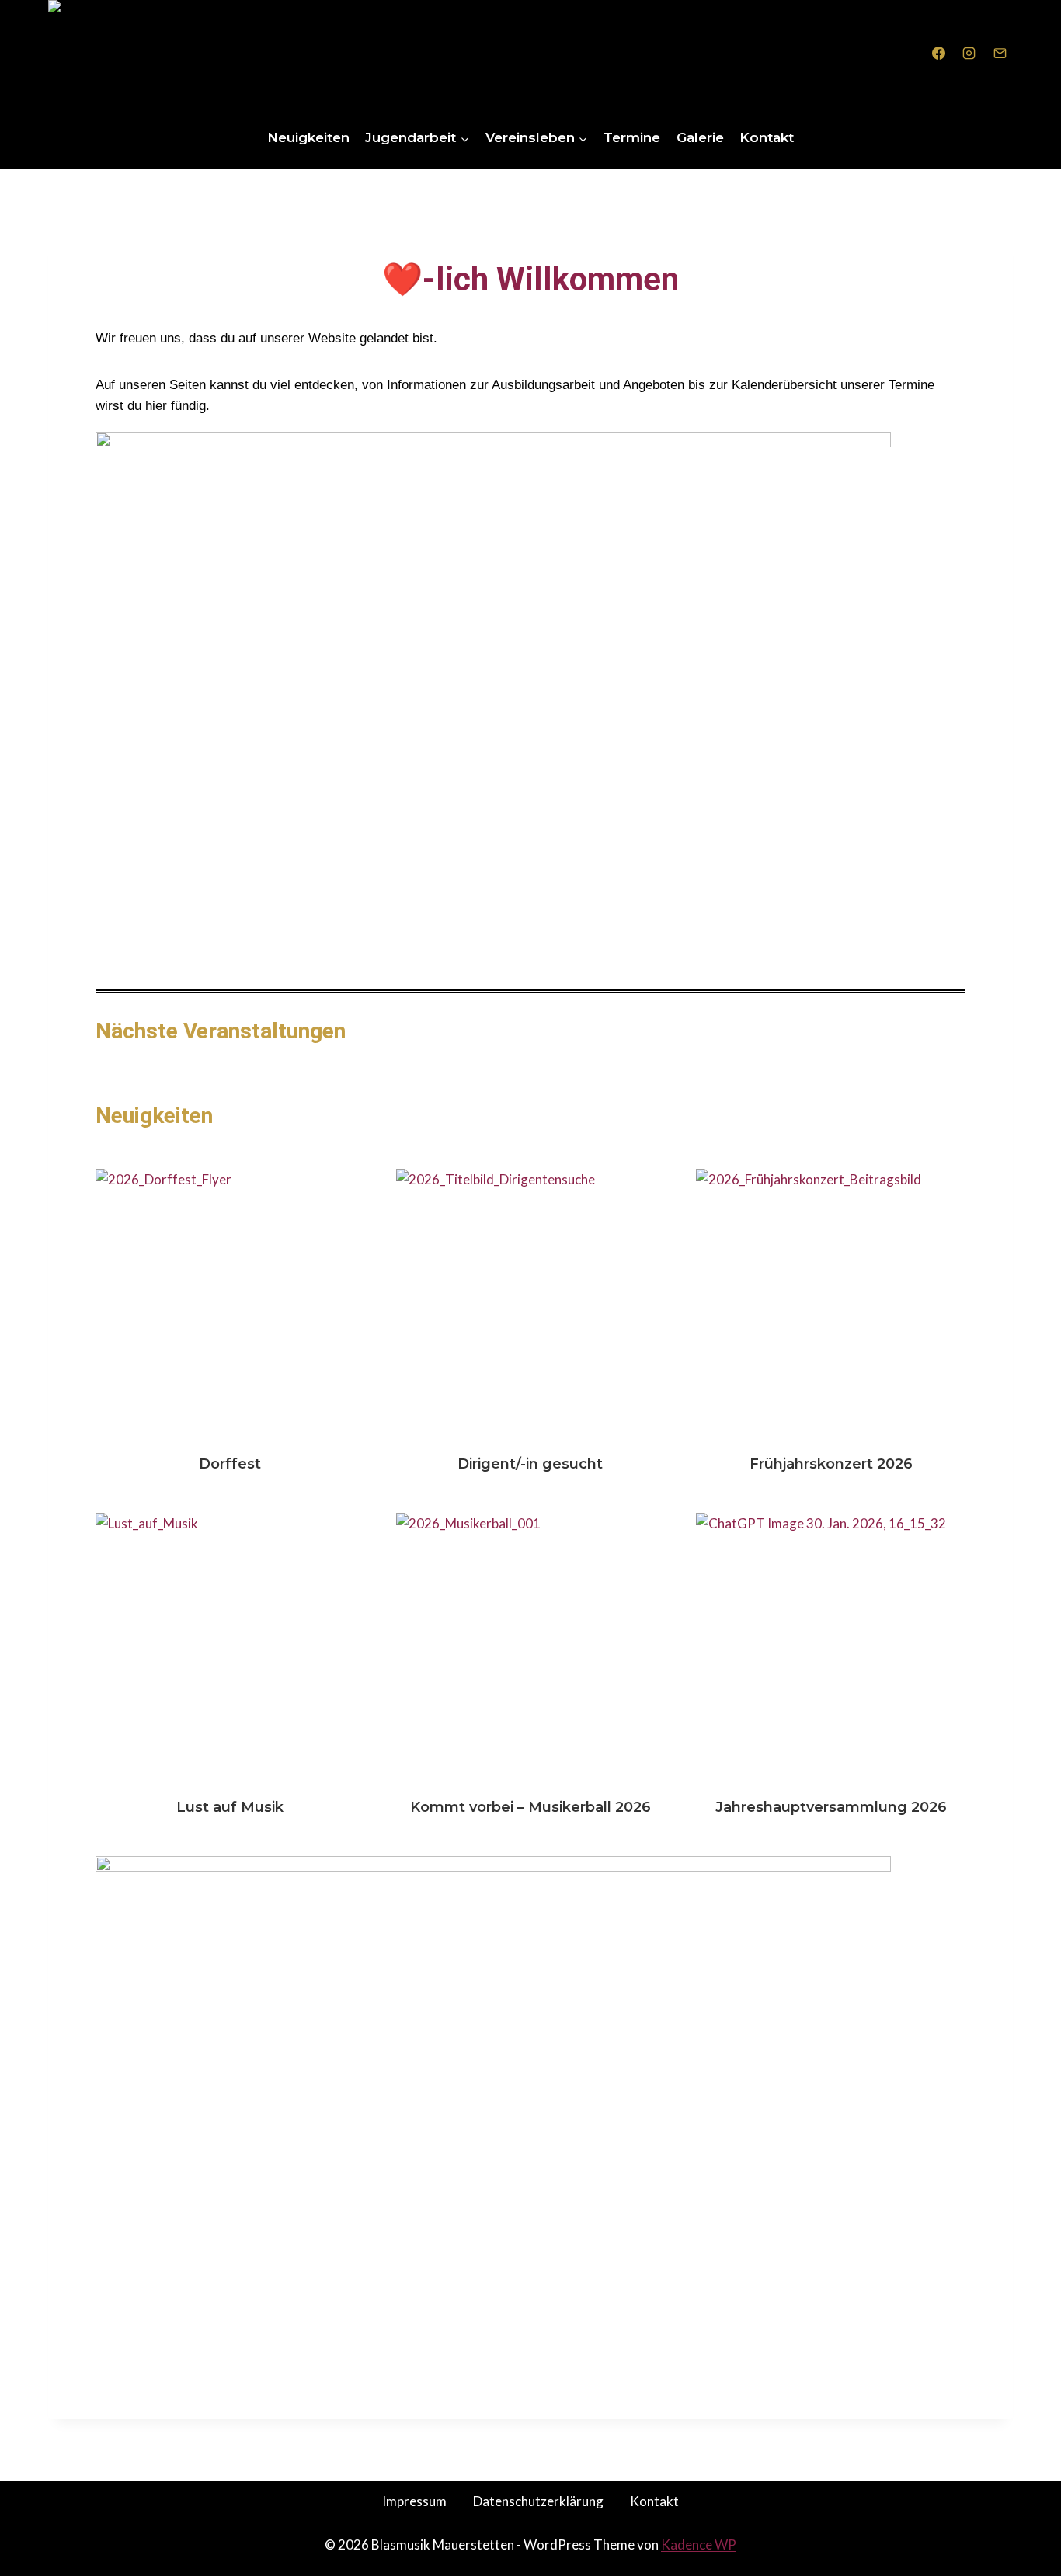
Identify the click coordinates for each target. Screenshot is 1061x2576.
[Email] (1000, 54)
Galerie (700, 137)
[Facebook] (939, 54)
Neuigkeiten (308, 137)
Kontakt (767, 137)
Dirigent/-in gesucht (530, 1303)
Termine (632, 137)
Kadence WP (699, 2545)
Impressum (414, 2501)
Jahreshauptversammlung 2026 (831, 1647)
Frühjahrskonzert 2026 (831, 1303)
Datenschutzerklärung (538, 2501)
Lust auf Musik (230, 1647)
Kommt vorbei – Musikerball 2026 (530, 1647)
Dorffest (230, 1303)
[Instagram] (969, 54)
